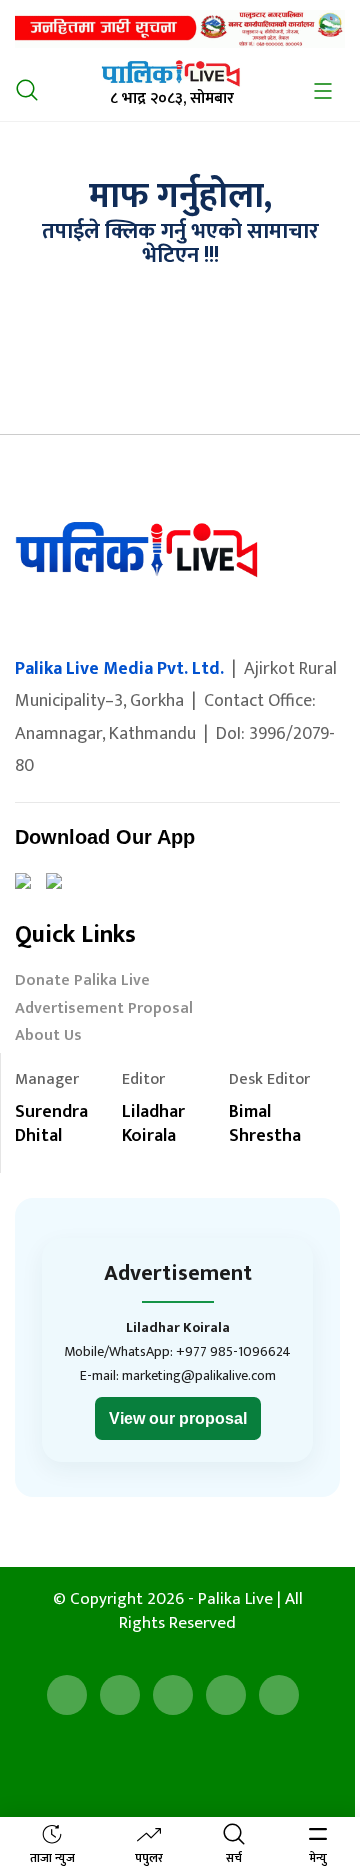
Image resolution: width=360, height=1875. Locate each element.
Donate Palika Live (82, 982)
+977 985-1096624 (233, 1351)
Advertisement (178, 1273)
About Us (48, 1037)
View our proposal (178, 1418)
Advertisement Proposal (104, 1010)
